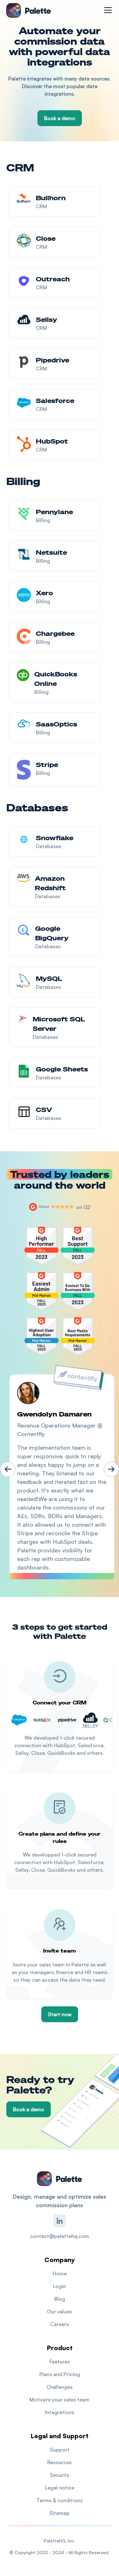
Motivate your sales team (60, 2400)
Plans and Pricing (60, 2374)
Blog (60, 2299)
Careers (60, 2324)
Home (60, 2273)
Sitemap (60, 2513)
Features (60, 2362)
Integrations (60, 2412)
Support (60, 2450)
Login (60, 2286)
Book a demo (60, 118)
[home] (29, 10)
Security (60, 2475)
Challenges (60, 2387)
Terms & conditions (60, 2500)
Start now (60, 2014)
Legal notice (60, 2488)
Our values (60, 2311)
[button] (107, 10)
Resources (60, 2462)
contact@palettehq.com (60, 2236)
